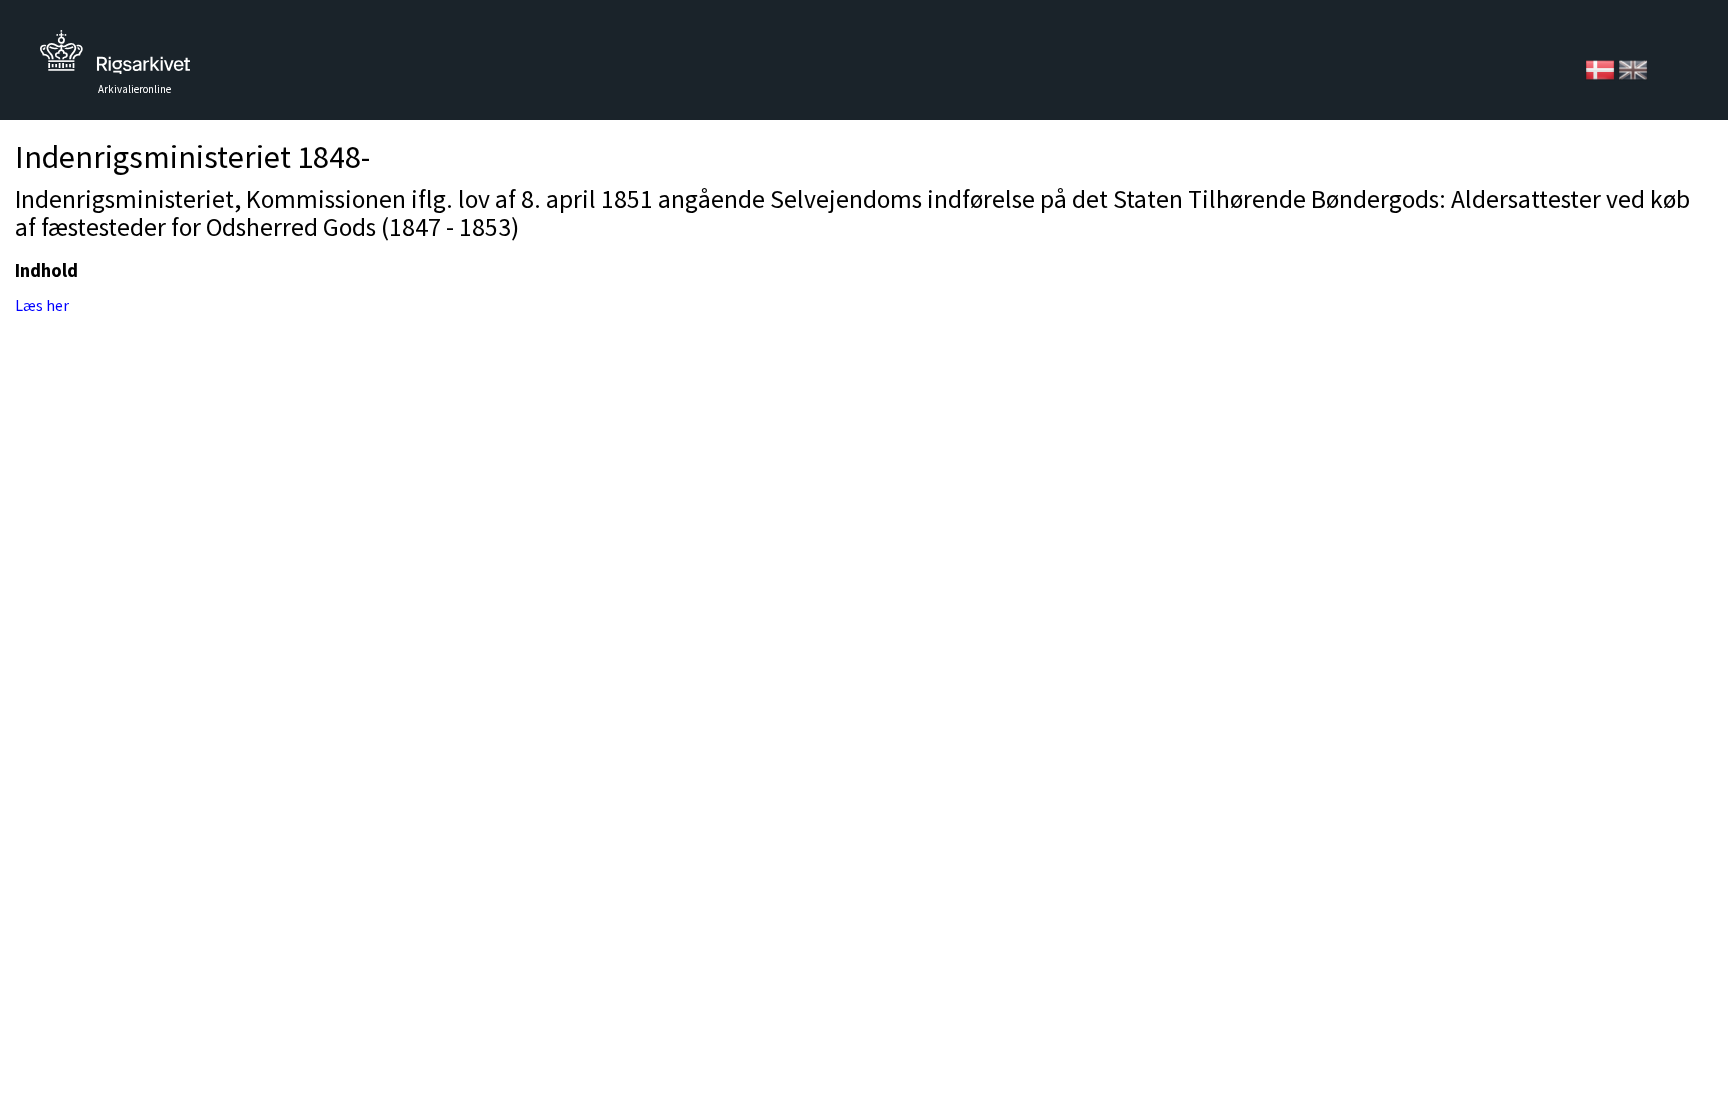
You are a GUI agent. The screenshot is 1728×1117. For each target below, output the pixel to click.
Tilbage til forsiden (115, 57)
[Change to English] (1633, 68)
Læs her (42, 305)
